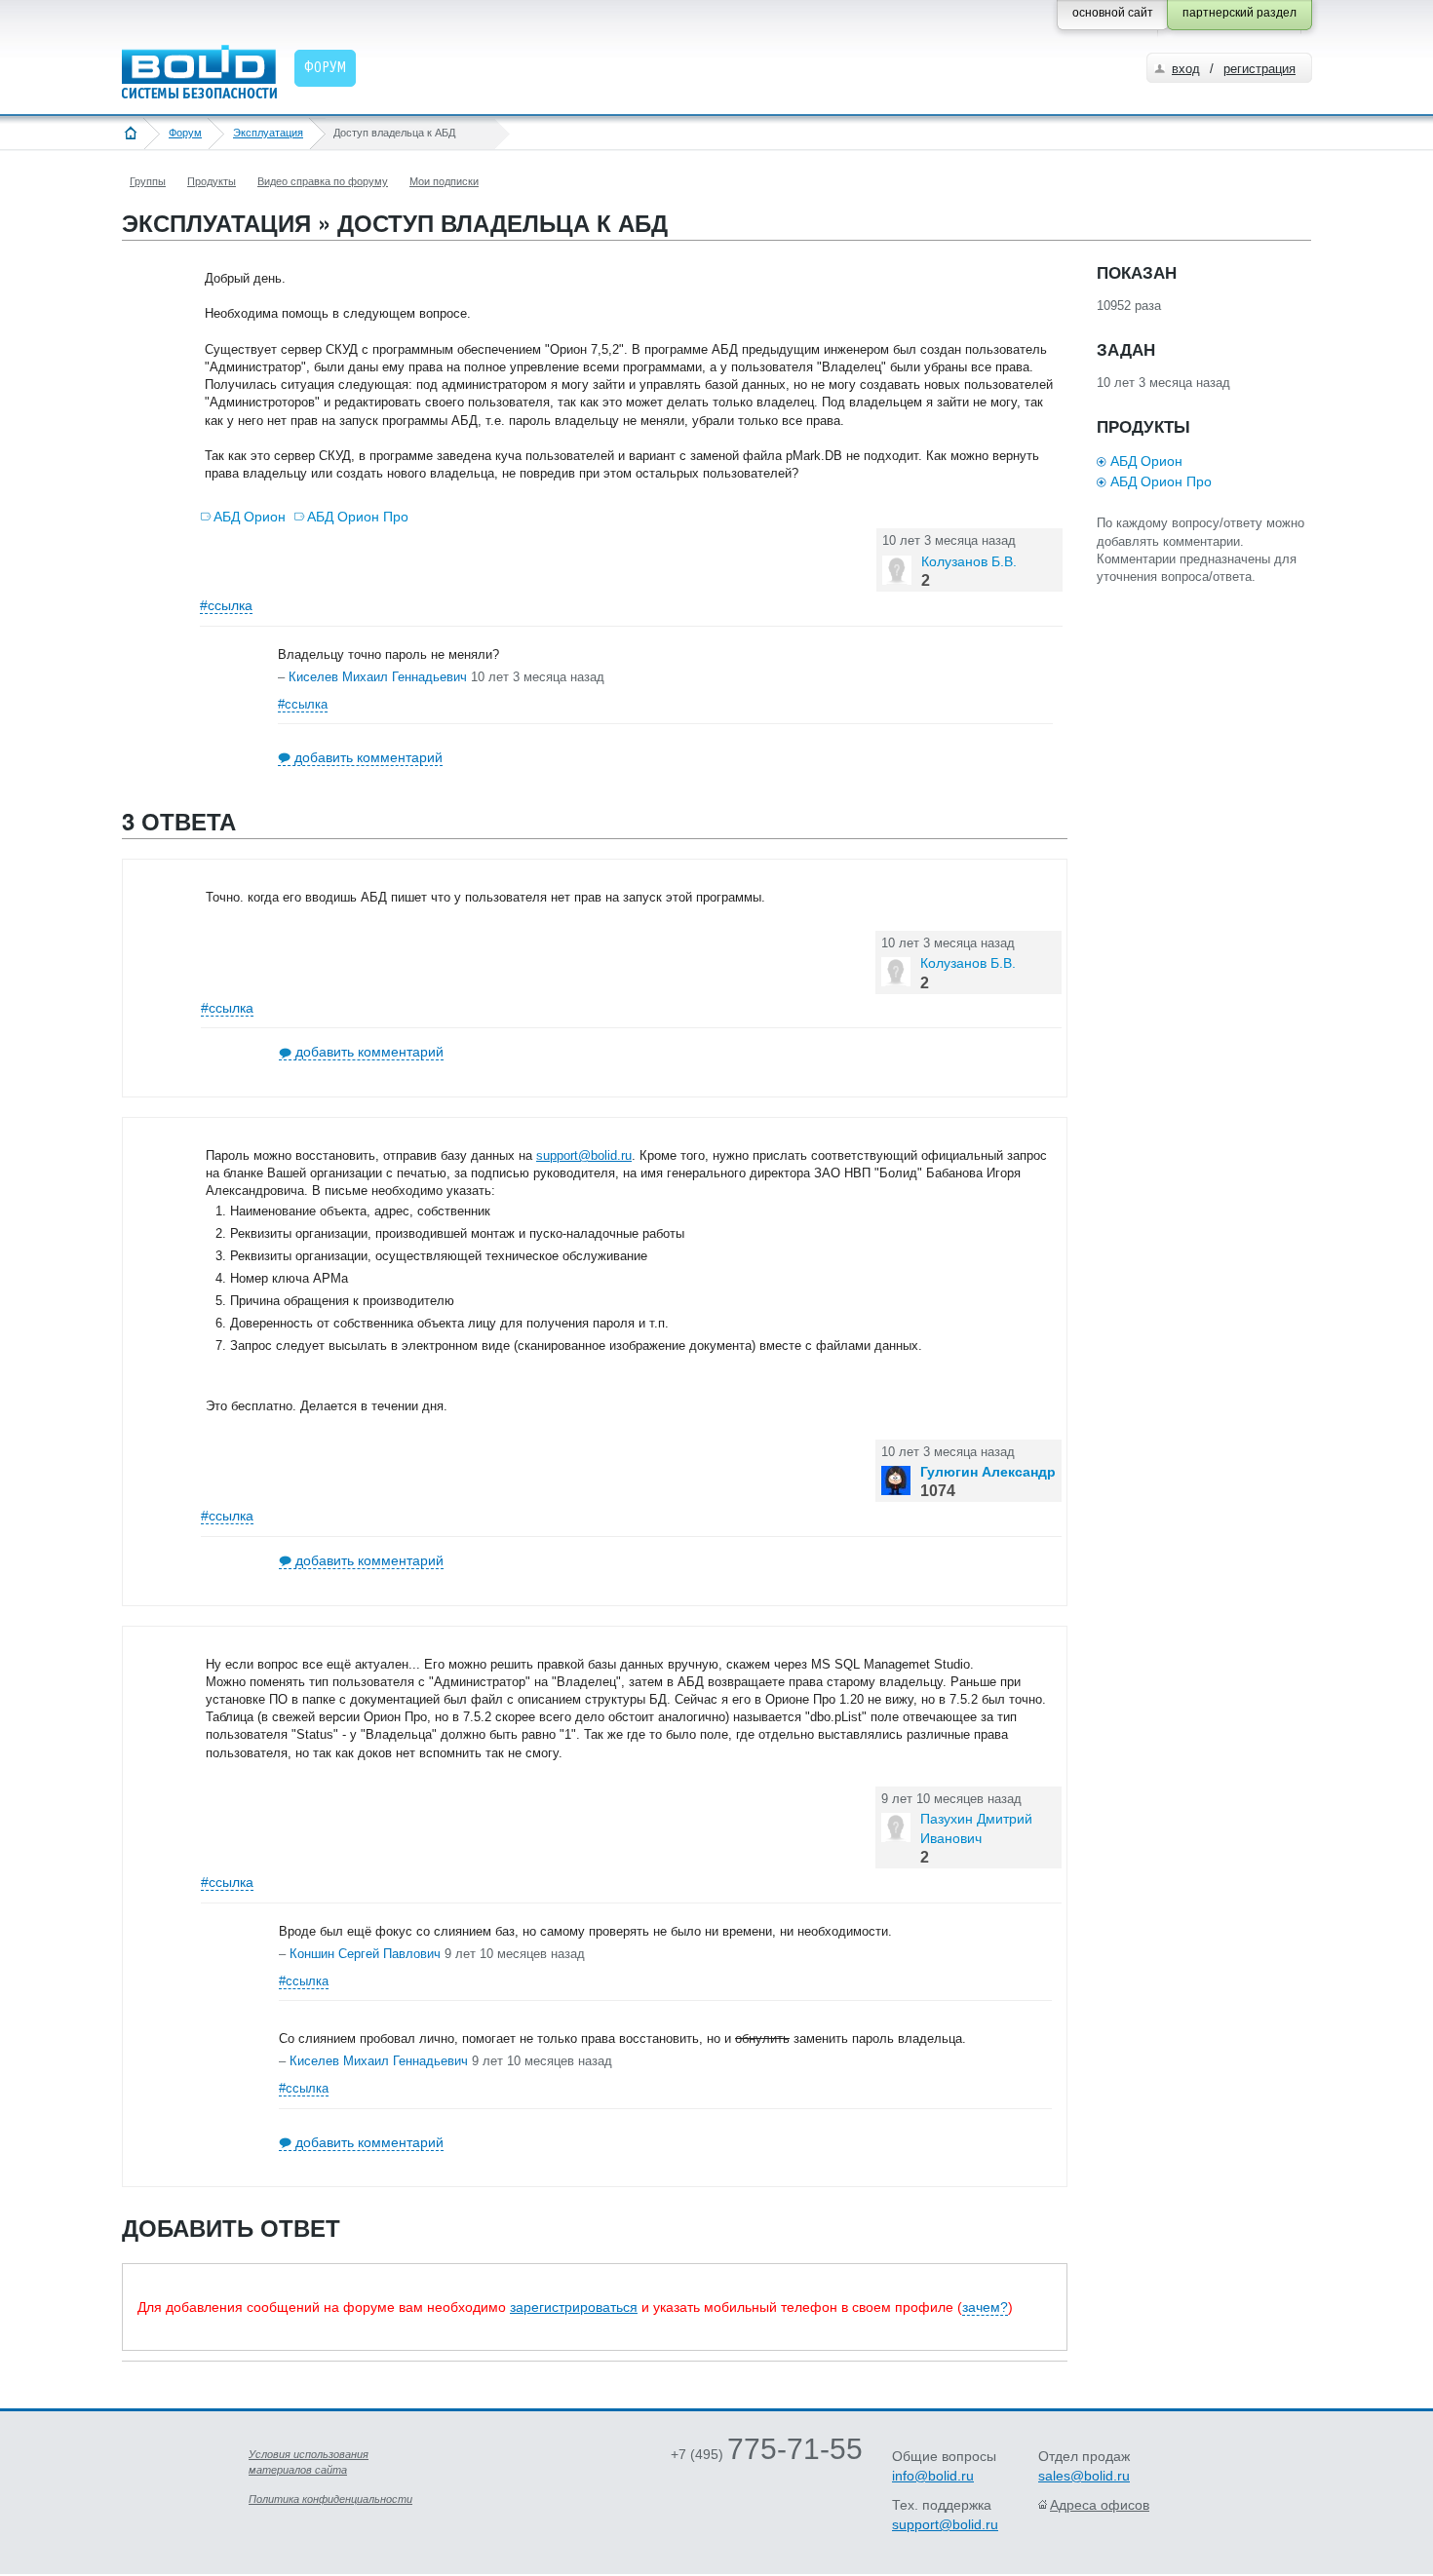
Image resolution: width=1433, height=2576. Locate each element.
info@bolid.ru (933, 2476)
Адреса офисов (1100, 2505)
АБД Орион (250, 517)
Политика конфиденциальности (330, 2499)
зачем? (985, 2307)
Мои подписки (444, 181)
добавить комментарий (368, 757)
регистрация (1259, 69)
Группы (148, 181)
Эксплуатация (268, 133)
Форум (185, 133)
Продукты (212, 181)
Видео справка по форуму (323, 181)
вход (1186, 69)
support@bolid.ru (584, 1155)
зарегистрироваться (574, 2307)
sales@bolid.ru (1084, 2476)
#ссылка (226, 605)
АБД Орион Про (358, 517)
